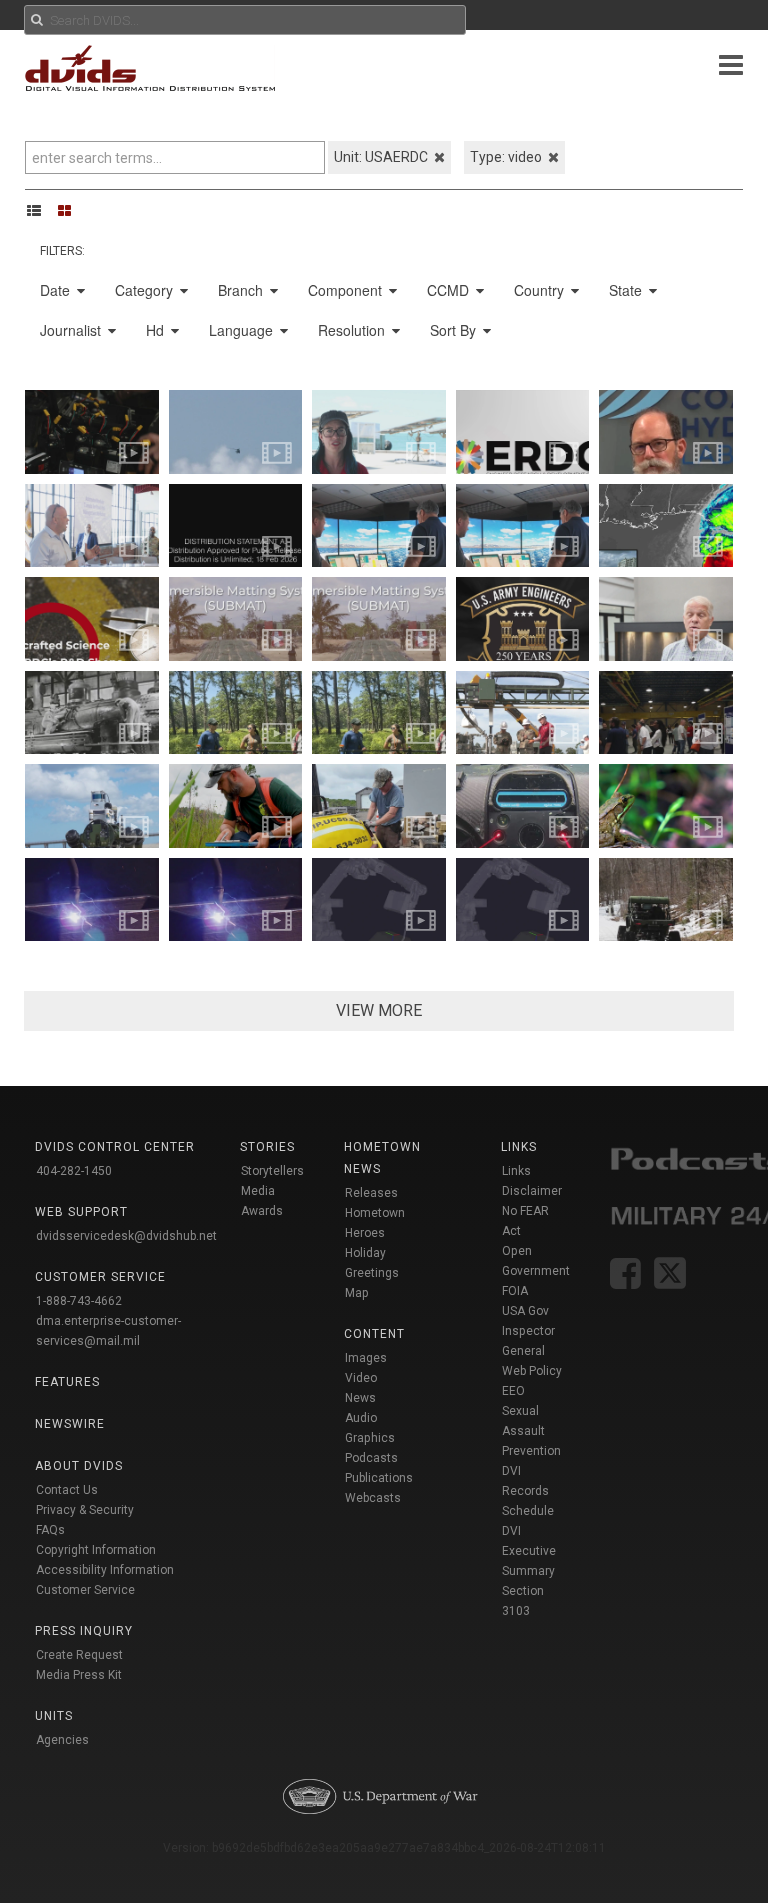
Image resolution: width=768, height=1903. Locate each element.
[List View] (40, 210)
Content (374, 1334)
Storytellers (272, 1171)
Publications (379, 1478)
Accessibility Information (105, 1570)
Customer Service (85, 1590)
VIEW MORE (379, 1010)
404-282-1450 (74, 1171)
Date (57, 290)
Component (347, 290)
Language (243, 330)
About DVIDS (79, 1466)
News (360, 1398)
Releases (371, 1193)
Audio (361, 1418)
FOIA (515, 1291)
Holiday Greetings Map (372, 1273)
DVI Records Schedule (528, 1491)
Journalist (72, 330)
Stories (267, 1147)
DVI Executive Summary (529, 1551)
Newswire (70, 1424)
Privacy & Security (85, 1510)
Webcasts (373, 1498)
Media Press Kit (79, 1675)
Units (54, 1716)
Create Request (79, 1655)
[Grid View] (71, 210)
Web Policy (532, 1371)
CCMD (450, 290)
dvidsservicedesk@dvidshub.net (126, 1236)
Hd (157, 330)
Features (67, 1382)
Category (146, 290)
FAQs (50, 1530)
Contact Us (67, 1490)
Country (541, 290)
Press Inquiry (84, 1631)
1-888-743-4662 (79, 1301)
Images (366, 1358)
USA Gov (525, 1311)
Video (361, 1378)
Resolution (353, 330)
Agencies (62, 1740)
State (627, 290)
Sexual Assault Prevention (531, 1431)
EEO (513, 1391)
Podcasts (371, 1458)
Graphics (370, 1438)
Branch (242, 290)
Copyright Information (96, 1550)
